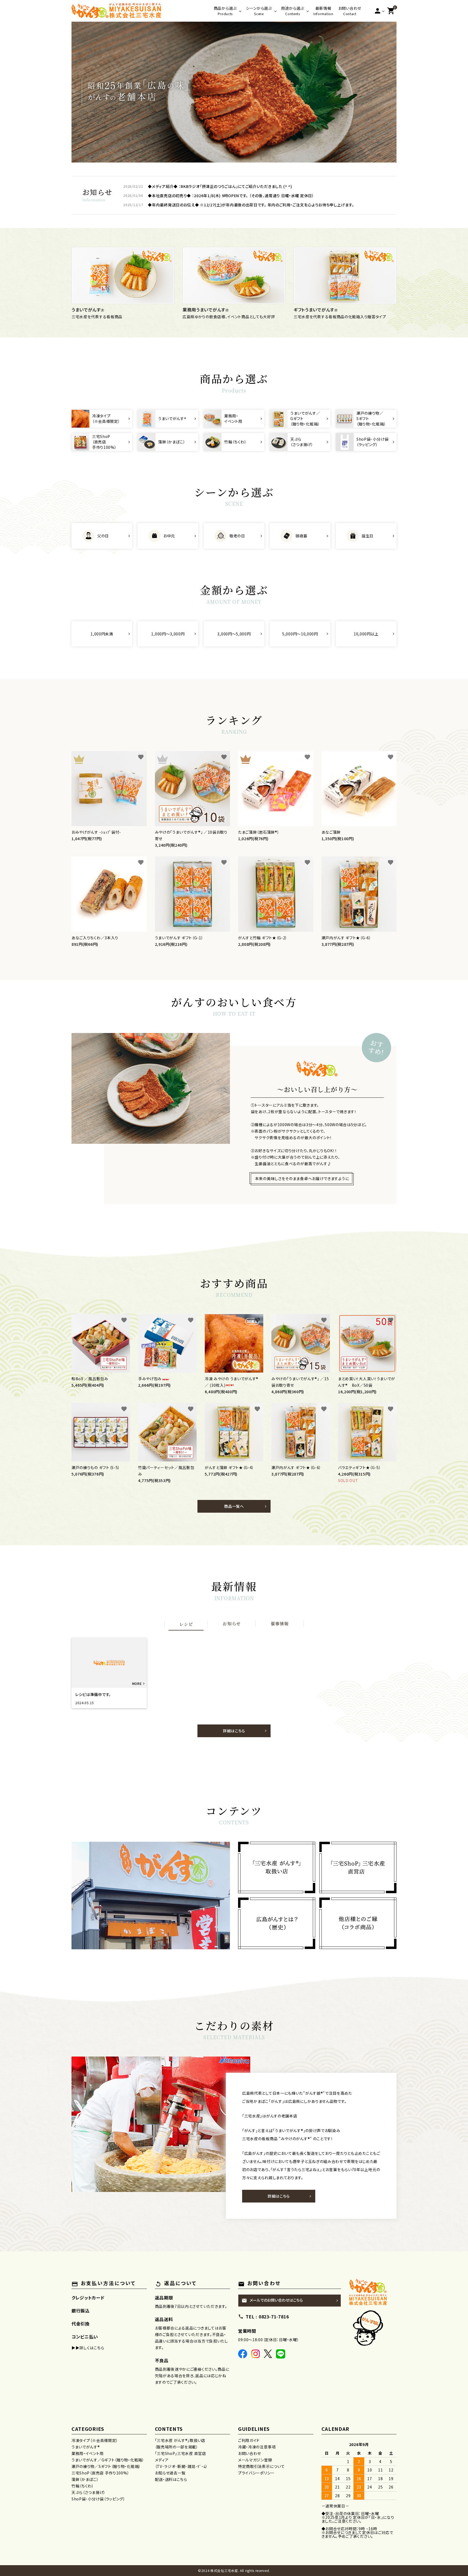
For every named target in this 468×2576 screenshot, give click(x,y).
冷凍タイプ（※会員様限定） (95, 2440)
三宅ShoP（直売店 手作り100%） (100, 2473)
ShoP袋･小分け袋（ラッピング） (98, 2499)
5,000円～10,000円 (300, 634)
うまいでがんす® (86, 2447)
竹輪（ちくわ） (83, 2486)
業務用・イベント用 (87, 2453)
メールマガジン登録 (255, 2460)
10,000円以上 (366, 634)
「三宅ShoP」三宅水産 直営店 (181, 2453)
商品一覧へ (234, 1506)
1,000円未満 (102, 634)
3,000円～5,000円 (234, 634)
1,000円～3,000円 (168, 634)
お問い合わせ (250, 2453)
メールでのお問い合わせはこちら (272, 2300)
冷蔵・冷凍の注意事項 (257, 2447)
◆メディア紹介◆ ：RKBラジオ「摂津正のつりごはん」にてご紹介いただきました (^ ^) (220, 186)
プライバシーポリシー (256, 2473)
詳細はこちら (234, 1731)
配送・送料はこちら (171, 2479)
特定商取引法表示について (261, 2466)
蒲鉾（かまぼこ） (85, 2479)
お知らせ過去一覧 (170, 2473)
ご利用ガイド (249, 2440)
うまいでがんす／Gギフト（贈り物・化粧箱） (108, 2460)
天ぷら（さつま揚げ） (89, 2492)
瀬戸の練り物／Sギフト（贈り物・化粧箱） (106, 2466)
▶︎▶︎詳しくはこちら (88, 2348)
